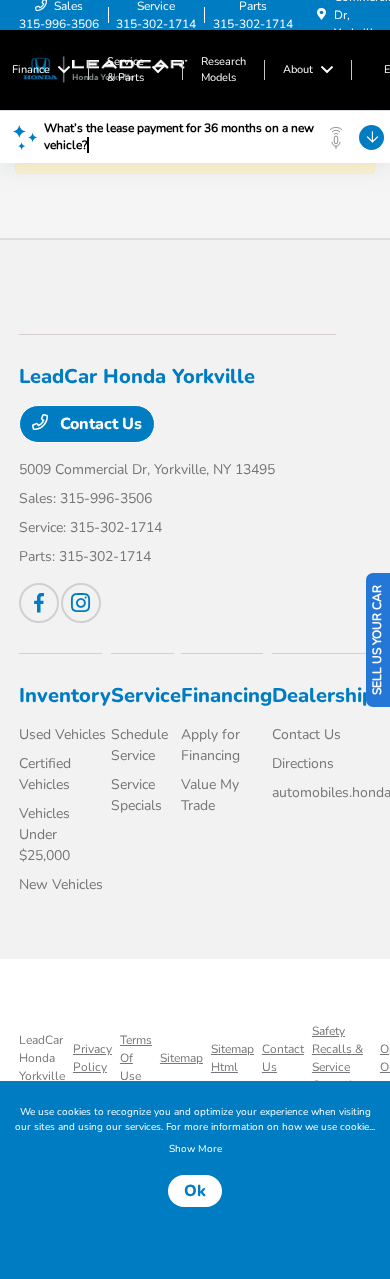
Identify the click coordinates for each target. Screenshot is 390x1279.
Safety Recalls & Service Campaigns (342, 1058)
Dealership (323, 695)
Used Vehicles (62, 734)
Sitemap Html (232, 1058)
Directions (303, 763)
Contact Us (99, 424)
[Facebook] (39, 603)
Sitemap (181, 1058)
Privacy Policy (92, 1058)
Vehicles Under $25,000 (44, 834)
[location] (321, 15)
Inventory (65, 695)
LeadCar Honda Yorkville (42, 1058)
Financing (226, 695)
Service (146, 695)
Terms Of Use (136, 1058)
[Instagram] (81, 603)
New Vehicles (61, 884)
